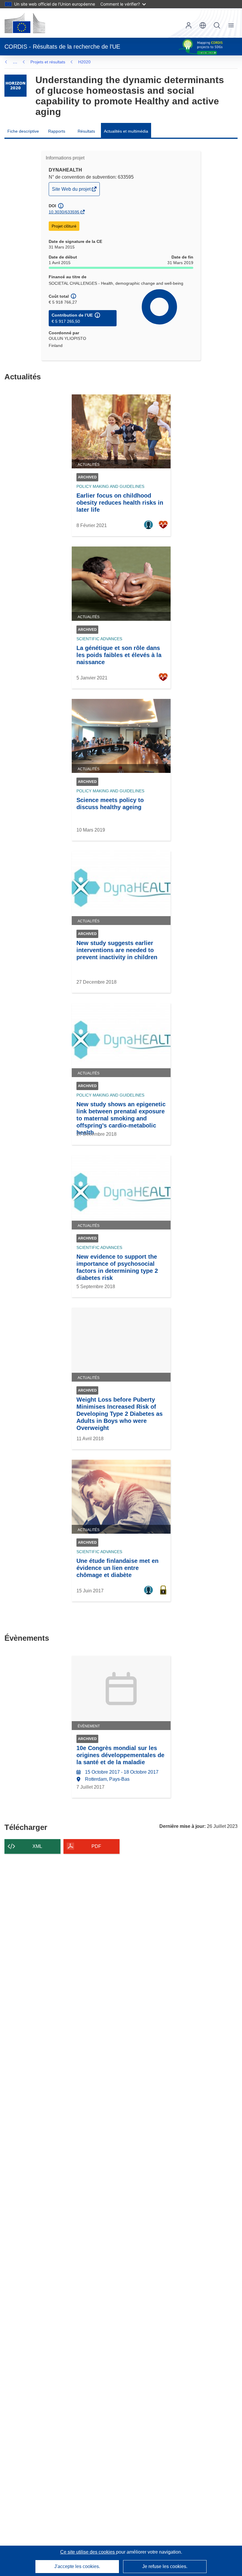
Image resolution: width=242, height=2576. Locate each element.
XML (37, 1846)
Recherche (217, 25)
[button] (203, 25)
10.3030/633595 (64, 212)
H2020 (84, 62)
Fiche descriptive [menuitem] (23, 131)
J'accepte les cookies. (77, 2566)
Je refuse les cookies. (165, 2566)
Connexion (189, 25)
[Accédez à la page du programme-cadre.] (15, 86)
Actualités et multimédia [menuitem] (126, 131)
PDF (96, 1846)
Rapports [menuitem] (57, 131)
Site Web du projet (72, 191)
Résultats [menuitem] (86, 131)
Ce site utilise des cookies (88, 2552)
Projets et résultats (48, 62)
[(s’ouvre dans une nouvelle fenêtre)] (25, 23)
